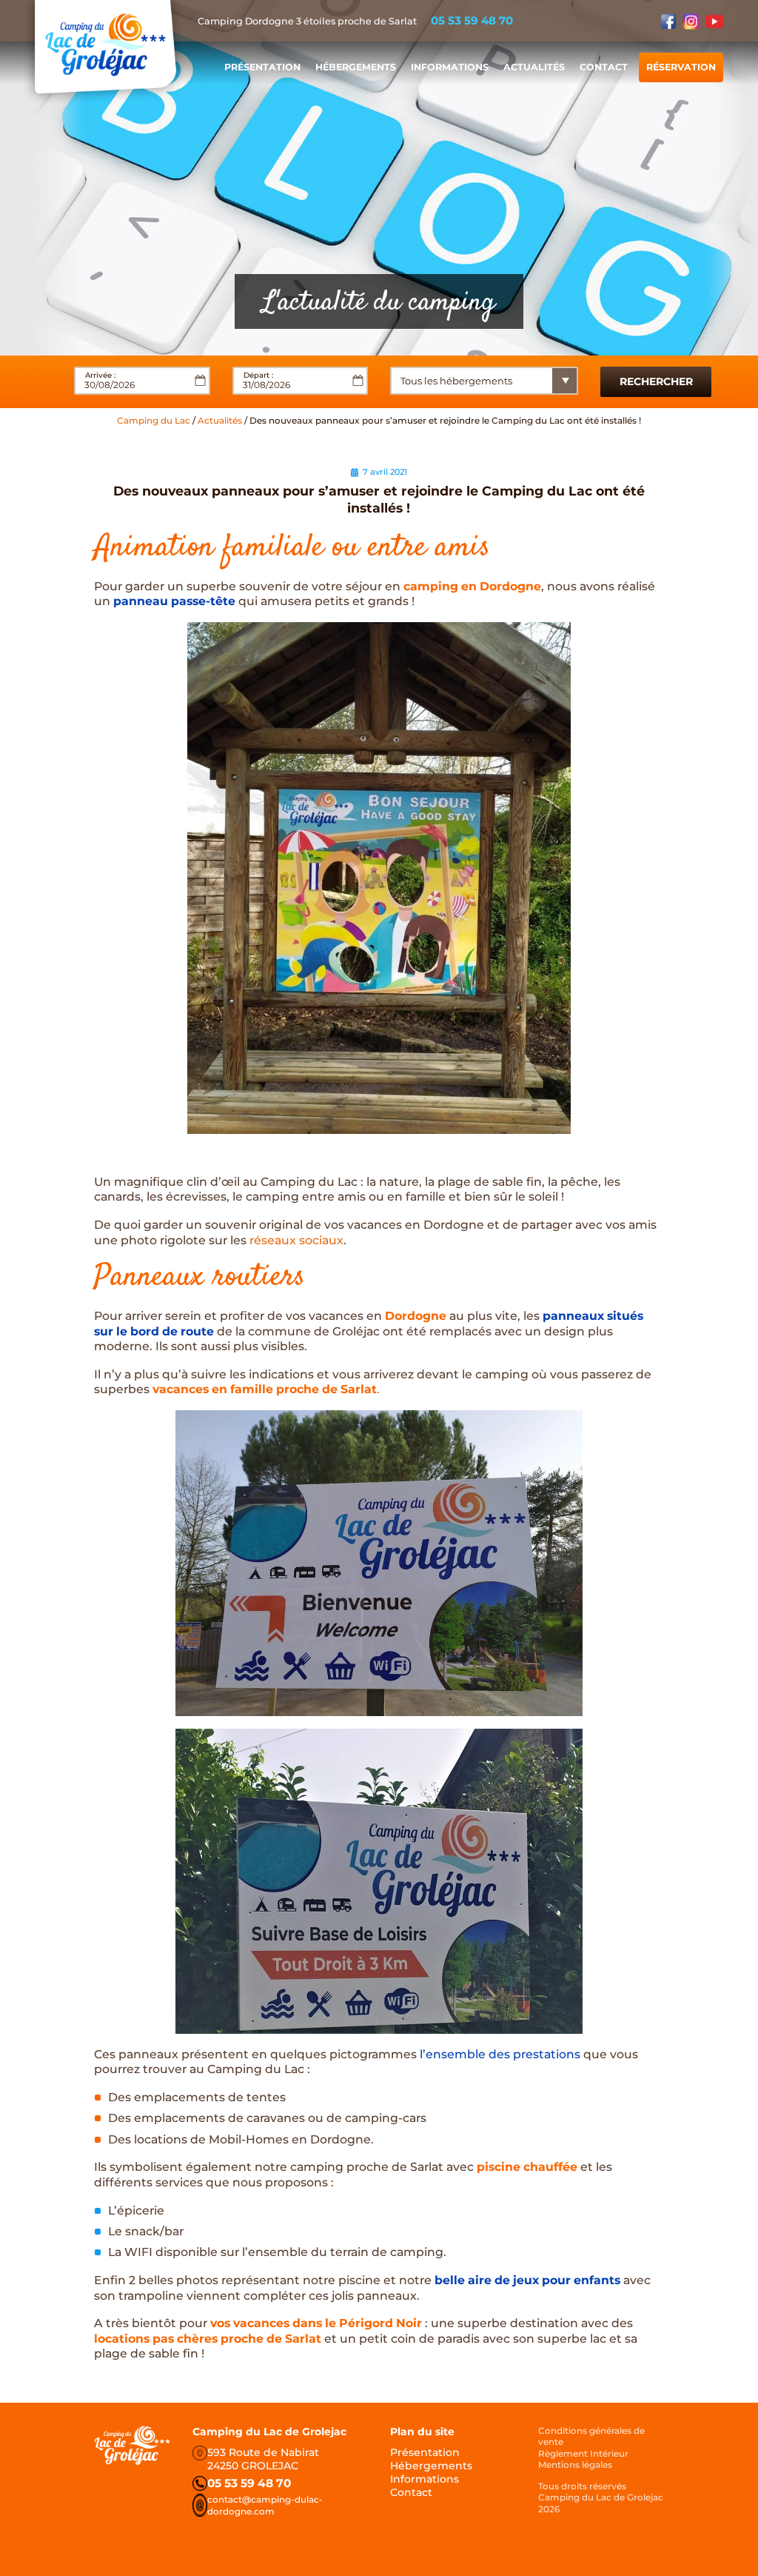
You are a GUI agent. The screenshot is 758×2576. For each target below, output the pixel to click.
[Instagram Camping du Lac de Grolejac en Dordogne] (691, 21)
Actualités (534, 67)
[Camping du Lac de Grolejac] (105, 48)
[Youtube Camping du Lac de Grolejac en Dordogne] (714, 21)
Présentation (262, 67)
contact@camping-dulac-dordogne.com (265, 2505)
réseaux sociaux (296, 1240)
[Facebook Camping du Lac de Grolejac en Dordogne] (668, 21)
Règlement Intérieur (583, 2453)
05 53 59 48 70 (472, 20)
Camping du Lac (154, 420)
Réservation (681, 67)
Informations (450, 67)
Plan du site (422, 2432)
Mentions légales (575, 2465)
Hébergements (356, 67)
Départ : (258, 375)
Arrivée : (100, 375)
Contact (604, 67)
